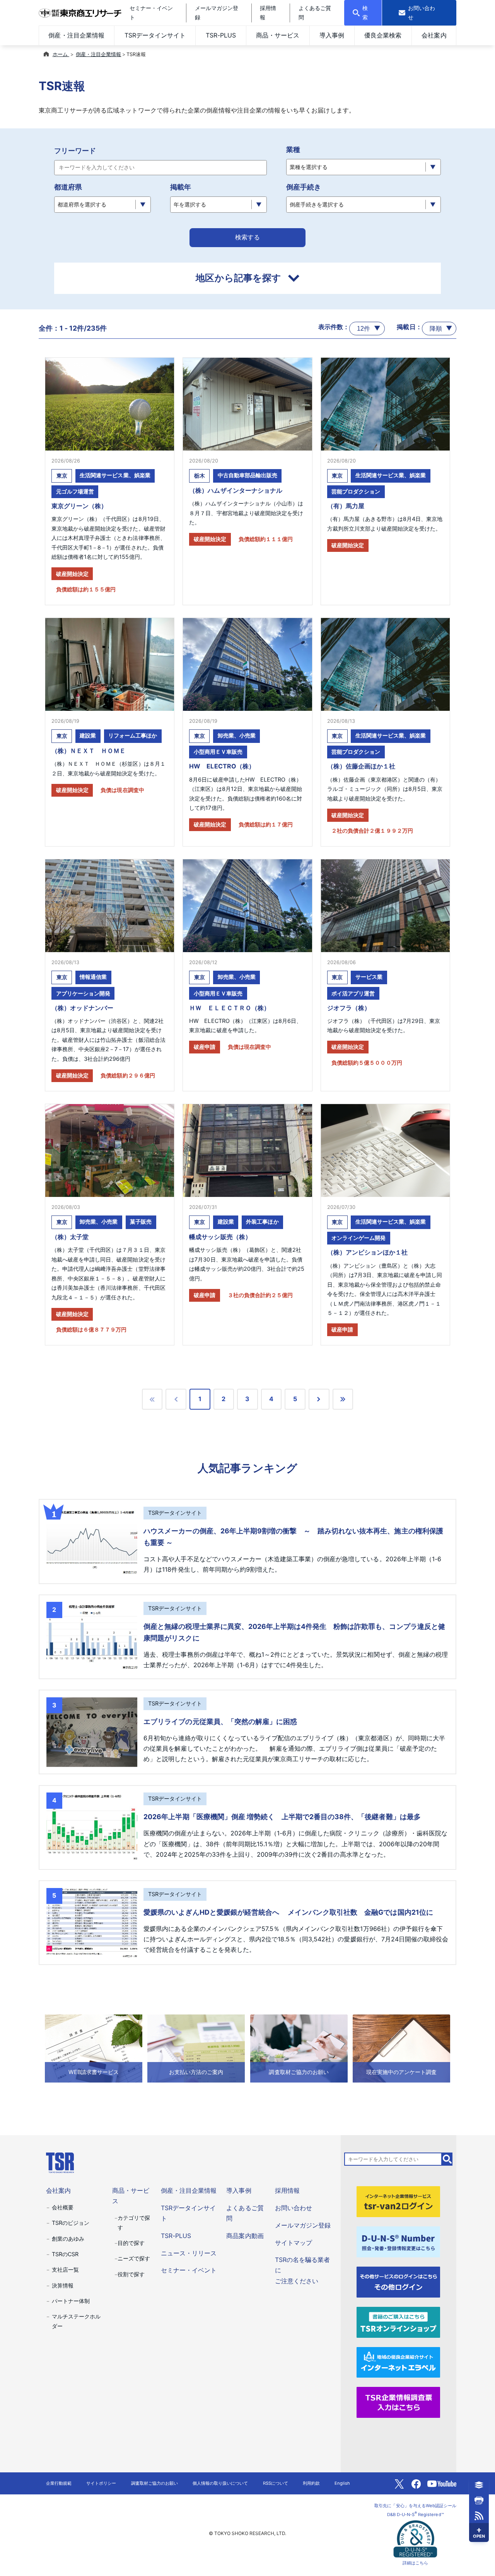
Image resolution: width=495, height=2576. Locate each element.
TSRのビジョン (71, 2223)
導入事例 (332, 35)
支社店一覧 (65, 2270)
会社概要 (63, 2207)
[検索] (447, 2159)
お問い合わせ (294, 2208)
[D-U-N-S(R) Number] (398, 2241)
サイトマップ (294, 2243)
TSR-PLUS (221, 35)
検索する (247, 237)
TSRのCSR (65, 2254)
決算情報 (63, 2285)
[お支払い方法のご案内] (196, 2048)
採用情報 (287, 2190)
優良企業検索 (383, 35)
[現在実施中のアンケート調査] (401, 2048)
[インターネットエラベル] (398, 2362)
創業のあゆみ (68, 2239)
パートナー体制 (71, 2301)
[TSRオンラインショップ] (398, 2322)
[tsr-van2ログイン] (398, 2201)
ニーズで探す (134, 2258)
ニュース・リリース (189, 2253)
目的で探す (131, 2243)
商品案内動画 (245, 2236)
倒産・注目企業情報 (76, 35)
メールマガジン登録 (303, 2225)
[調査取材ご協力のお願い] (299, 2048)
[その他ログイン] (398, 2281)
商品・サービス (278, 35)
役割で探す (131, 2274)
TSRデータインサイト (155, 35)
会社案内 (434, 35)
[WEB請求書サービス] (94, 2048)
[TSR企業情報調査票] (398, 2402)
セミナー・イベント (189, 2270)
